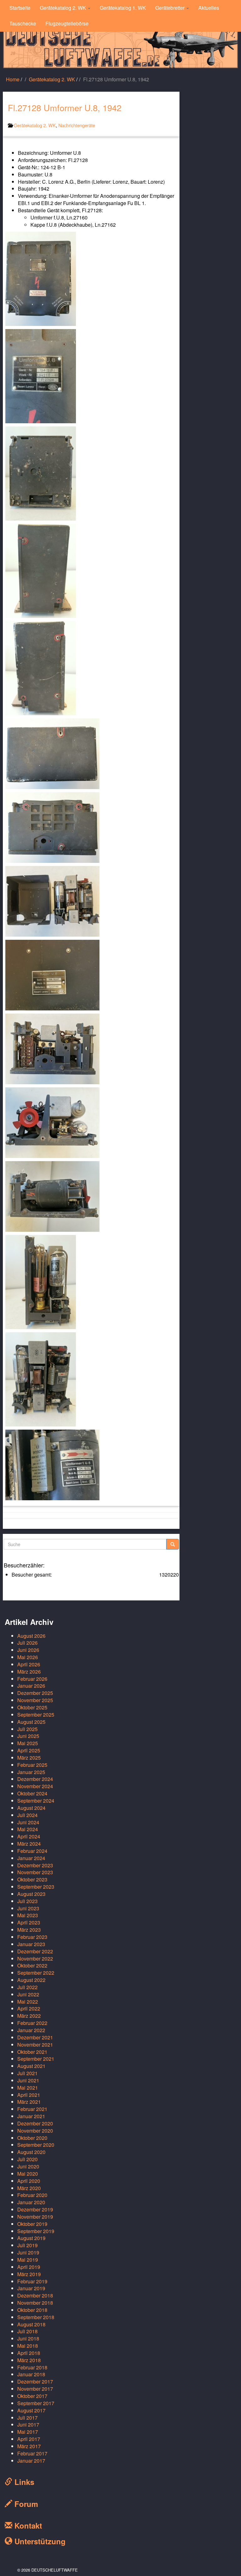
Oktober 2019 (32, 2224)
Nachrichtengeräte (77, 125)
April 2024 (29, 1836)
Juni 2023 (28, 1908)
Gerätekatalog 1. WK (123, 8)
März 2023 (29, 1930)
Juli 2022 (27, 1987)
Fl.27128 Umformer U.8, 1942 (65, 108)
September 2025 (36, 1715)
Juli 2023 (27, 1901)
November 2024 (35, 1786)
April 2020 (29, 2181)
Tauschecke (23, 23)
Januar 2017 (31, 2461)
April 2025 (29, 1750)
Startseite (20, 8)
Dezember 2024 (35, 1779)
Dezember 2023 (35, 1865)
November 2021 (35, 2045)
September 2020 (36, 2145)
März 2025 (29, 1758)
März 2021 (29, 2102)
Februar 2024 (32, 1851)
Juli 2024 (27, 1815)
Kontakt (27, 2525)
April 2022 (29, 2008)
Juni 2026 (28, 1650)
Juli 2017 (27, 2418)
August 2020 (31, 2152)
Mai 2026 (28, 1657)
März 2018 (29, 2360)
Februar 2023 (32, 1937)
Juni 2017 (28, 2424)
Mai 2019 (28, 2260)
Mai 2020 (28, 2174)
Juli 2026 (27, 1643)
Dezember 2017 (35, 2381)
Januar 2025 (31, 1772)
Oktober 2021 (32, 2052)
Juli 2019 (27, 2245)
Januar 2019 (31, 2288)
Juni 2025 (28, 1736)
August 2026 (31, 1636)
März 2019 (29, 2274)
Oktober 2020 (32, 2138)
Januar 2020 (31, 2202)
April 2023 (29, 1922)
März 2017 (29, 2446)
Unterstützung (39, 2541)
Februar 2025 (32, 1765)
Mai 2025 (28, 1743)
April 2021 (29, 2095)
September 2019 (36, 2231)
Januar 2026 (31, 1686)
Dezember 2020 (35, 2123)
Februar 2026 (32, 1679)
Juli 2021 (27, 2073)
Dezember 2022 (35, 1951)
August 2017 (31, 2410)
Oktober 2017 (32, 2396)
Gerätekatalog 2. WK (64, 8)
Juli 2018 (27, 2331)
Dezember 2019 (35, 2209)
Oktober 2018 (32, 2310)
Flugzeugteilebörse (67, 23)
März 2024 (29, 1844)
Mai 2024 (28, 1829)
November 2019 (35, 2217)
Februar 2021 (32, 2109)
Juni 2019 (28, 2252)
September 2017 (36, 2403)
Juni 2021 (28, 2080)
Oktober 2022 (32, 1965)
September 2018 (36, 2317)
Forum (25, 2504)
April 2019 (29, 2267)
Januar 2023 (31, 1944)
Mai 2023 (28, 1915)
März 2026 (29, 1672)
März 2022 (29, 2016)
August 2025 (31, 1722)
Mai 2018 (28, 2346)
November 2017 (35, 2389)
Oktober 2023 (32, 1879)
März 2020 (29, 2188)
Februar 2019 (32, 2281)
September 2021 (36, 2059)
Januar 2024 (31, 1858)
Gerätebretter (171, 8)
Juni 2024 (28, 1822)
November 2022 (35, 1959)
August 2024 (31, 1808)
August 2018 (31, 2324)
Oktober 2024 (32, 1793)
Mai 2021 (28, 2088)
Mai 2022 (28, 2002)
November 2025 (35, 1700)
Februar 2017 (32, 2453)
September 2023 (36, 1887)
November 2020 (35, 2131)
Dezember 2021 (35, 2037)
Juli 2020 (27, 2159)
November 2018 (35, 2303)
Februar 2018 (32, 2367)
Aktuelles (209, 8)
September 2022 (36, 1973)
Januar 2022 (31, 2030)
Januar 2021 (31, 2116)
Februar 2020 (32, 2195)
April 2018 (29, 2353)
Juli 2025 (27, 1729)
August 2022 (31, 1980)
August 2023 (31, 1894)
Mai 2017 (28, 2432)
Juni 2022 (28, 1994)
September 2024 (36, 1801)
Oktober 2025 (32, 1707)
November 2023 (35, 1872)
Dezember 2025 (35, 1693)
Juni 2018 (28, 2338)
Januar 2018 (31, 2374)
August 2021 (31, 2066)
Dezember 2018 (35, 2295)
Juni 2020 (28, 2166)
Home (13, 79)
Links (23, 2482)
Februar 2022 (32, 2023)
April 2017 (29, 2439)
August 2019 (31, 2238)
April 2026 (29, 1664)
